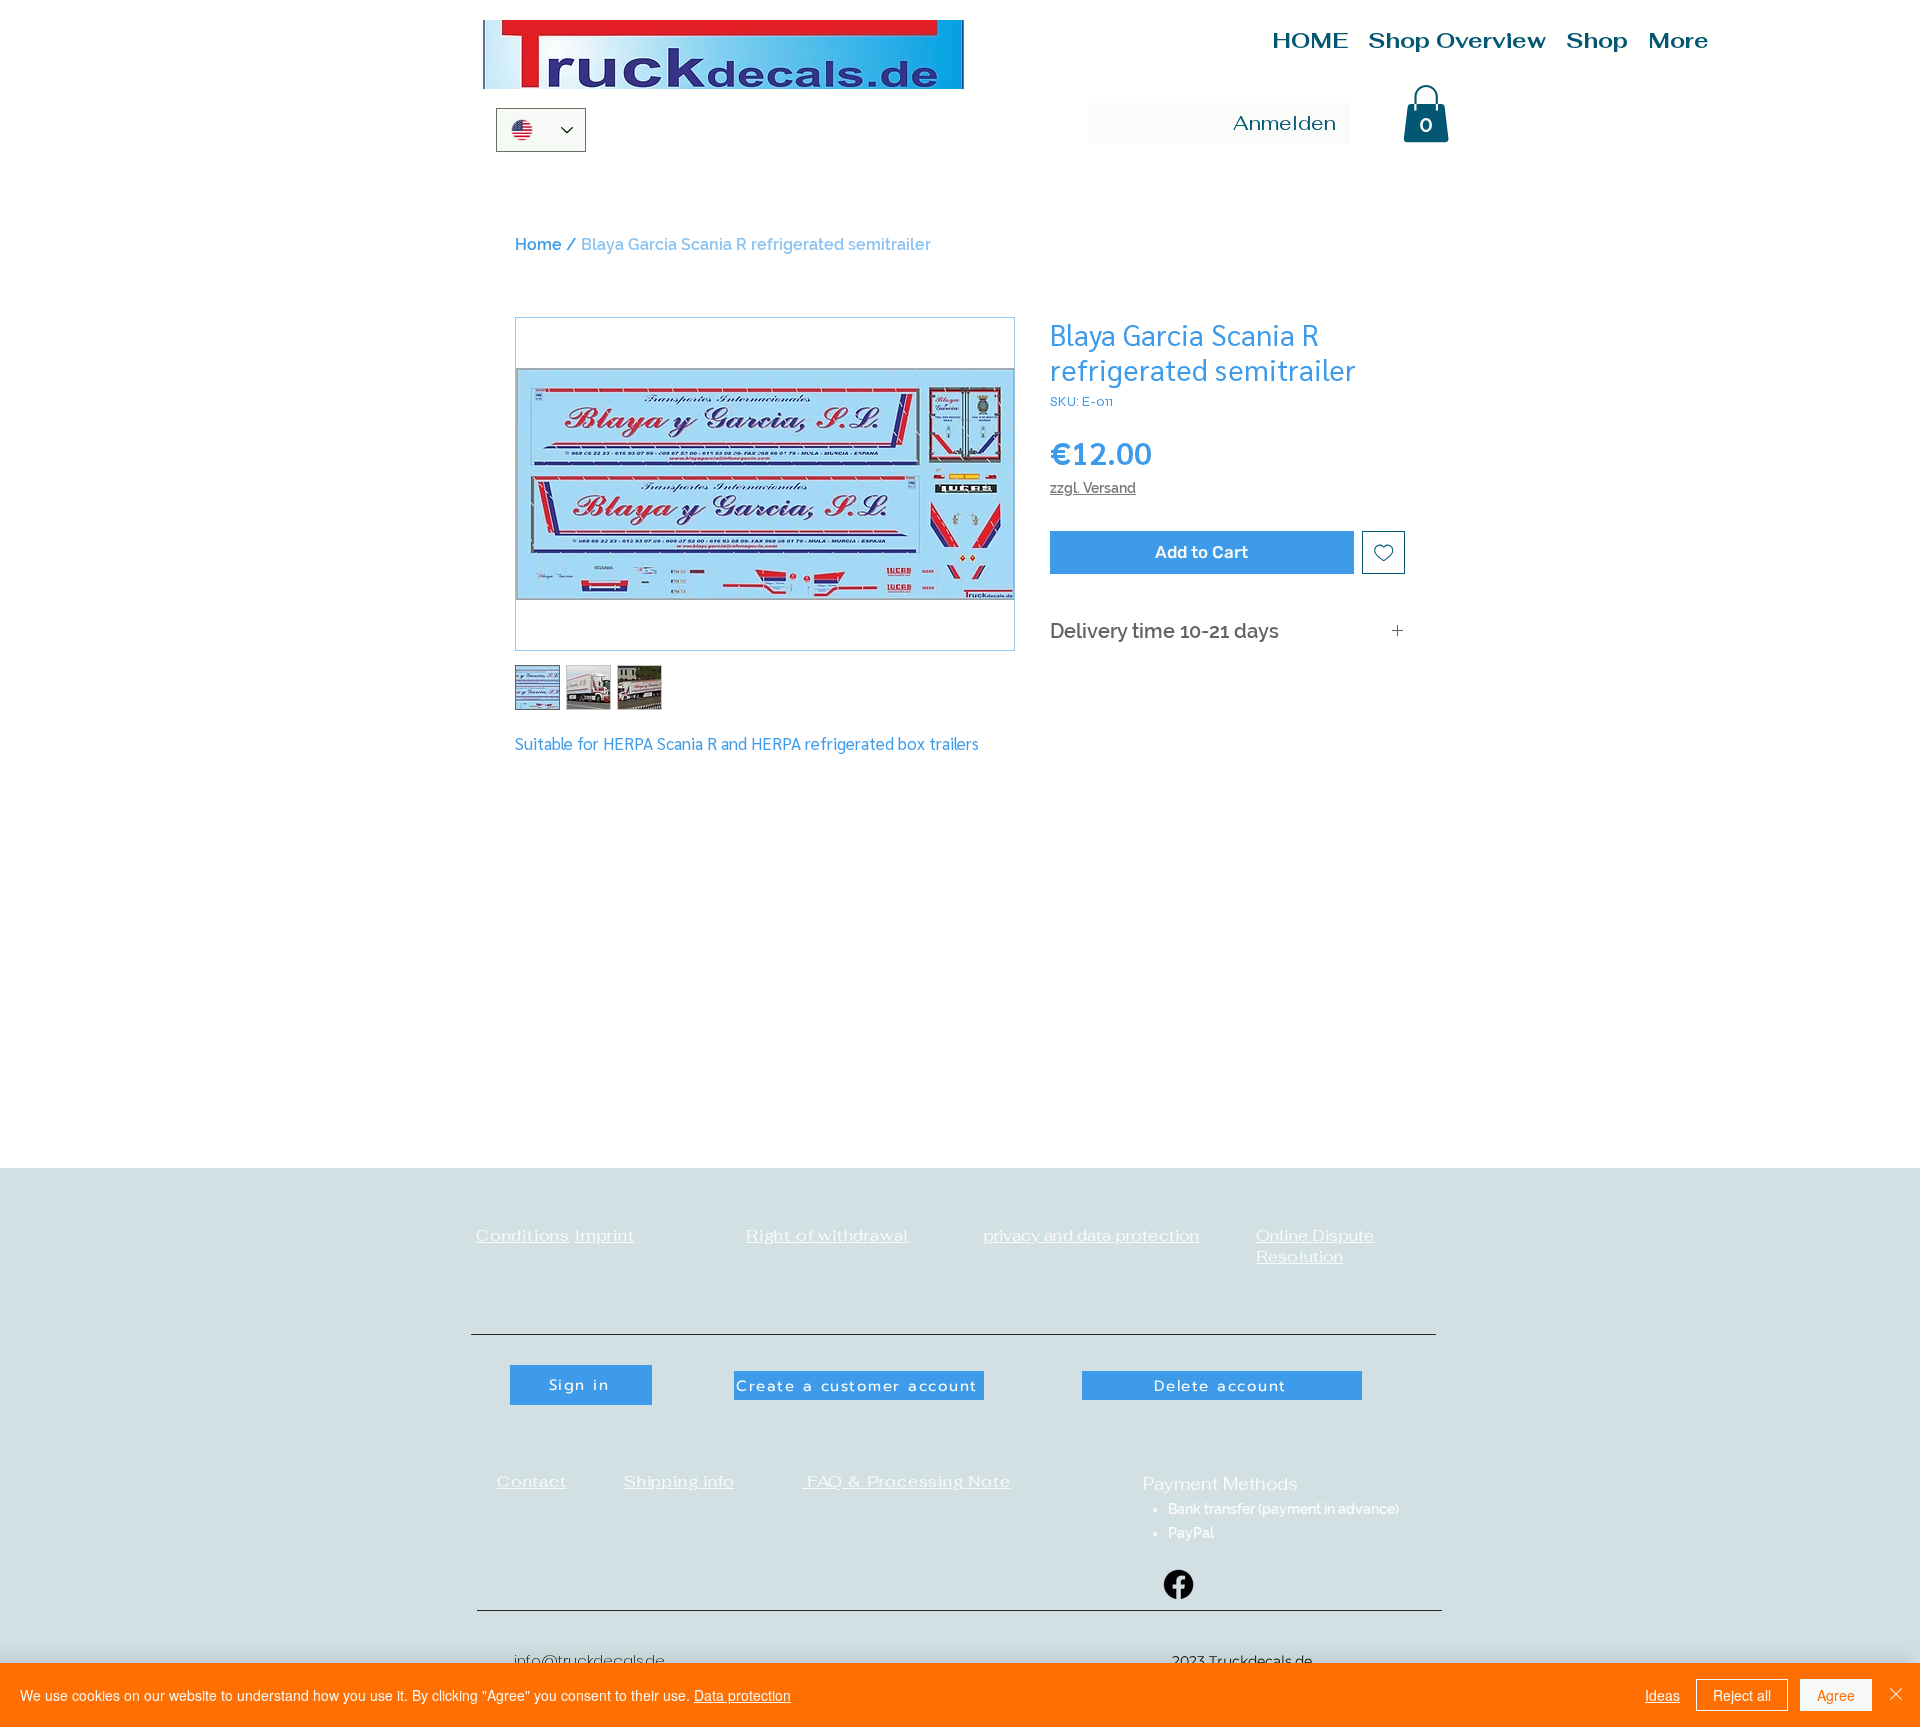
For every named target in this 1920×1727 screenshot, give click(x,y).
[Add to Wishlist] (1384, 553)
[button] (1426, 113)
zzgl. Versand (1093, 488)
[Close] (1896, 1695)
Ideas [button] (1662, 1695)
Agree (1836, 1695)
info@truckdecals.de (589, 1660)
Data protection (742, 1695)
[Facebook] (1178, 1584)
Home (538, 244)
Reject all (1742, 1695)
